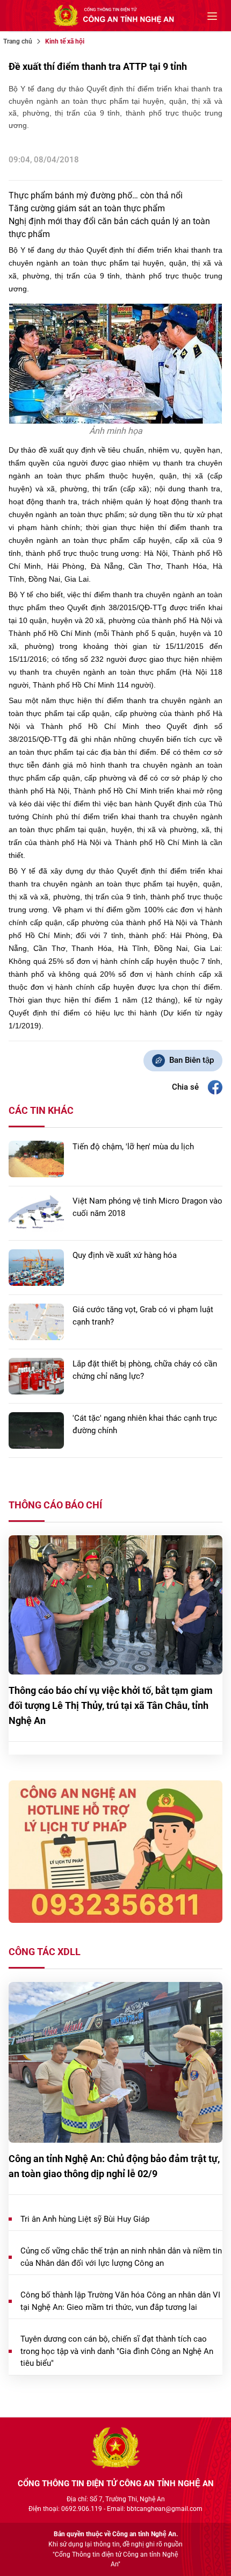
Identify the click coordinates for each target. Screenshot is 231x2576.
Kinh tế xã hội (65, 41)
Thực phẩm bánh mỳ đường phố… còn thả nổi (96, 195)
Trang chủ (18, 41)
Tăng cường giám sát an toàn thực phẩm (87, 208)
